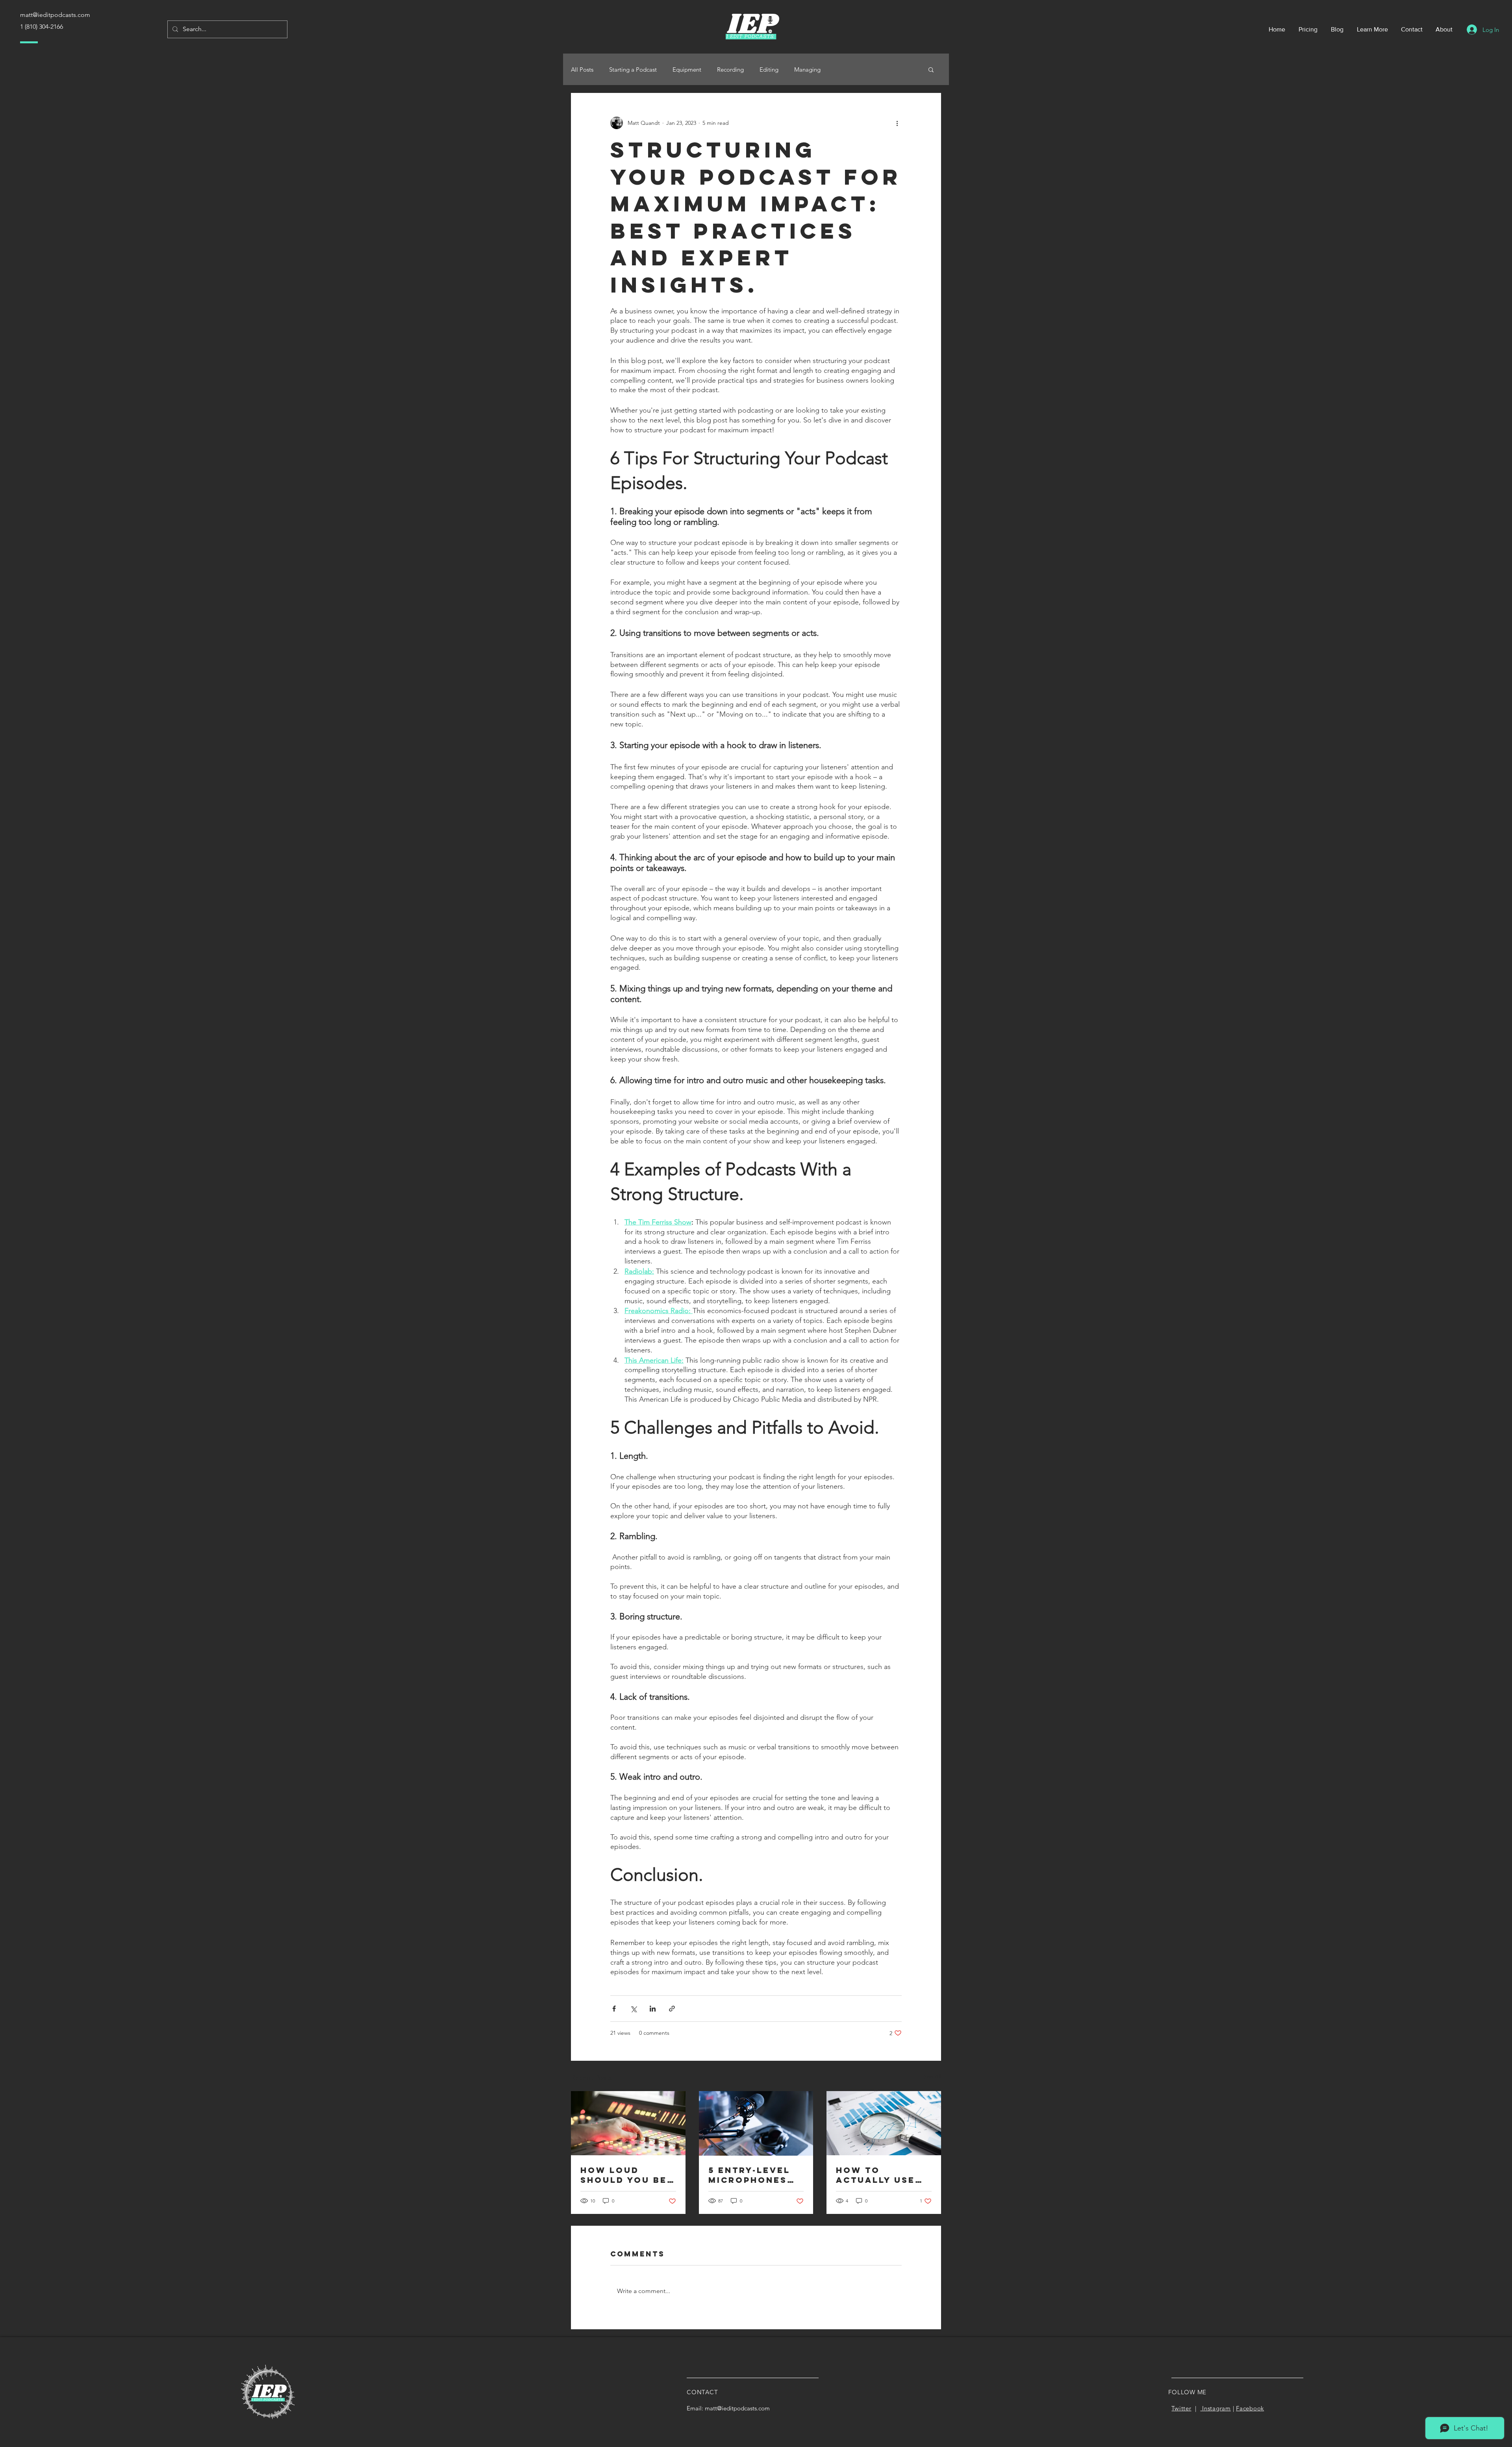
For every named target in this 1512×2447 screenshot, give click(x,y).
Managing (807, 69)
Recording (730, 69)
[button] (931, 69)
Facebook (1250, 2408)
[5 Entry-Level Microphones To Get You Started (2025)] (756, 2123)
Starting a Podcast (633, 69)
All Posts (582, 69)
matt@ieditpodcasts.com (737, 2408)
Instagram (1216, 2408)
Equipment (687, 69)
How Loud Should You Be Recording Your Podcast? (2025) (625, 2175)
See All (932, 2077)
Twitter (1181, 2408)
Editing (769, 69)
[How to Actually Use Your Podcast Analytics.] (884, 2123)
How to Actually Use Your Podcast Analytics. (878, 2175)
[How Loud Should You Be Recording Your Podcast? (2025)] (628, 2123)
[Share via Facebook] (614, 2009)
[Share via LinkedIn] (653, 2009)
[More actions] (897, 123)
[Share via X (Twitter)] (633, 2009)
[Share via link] (672, 2009)
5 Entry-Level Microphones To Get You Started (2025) (752, 2175)
